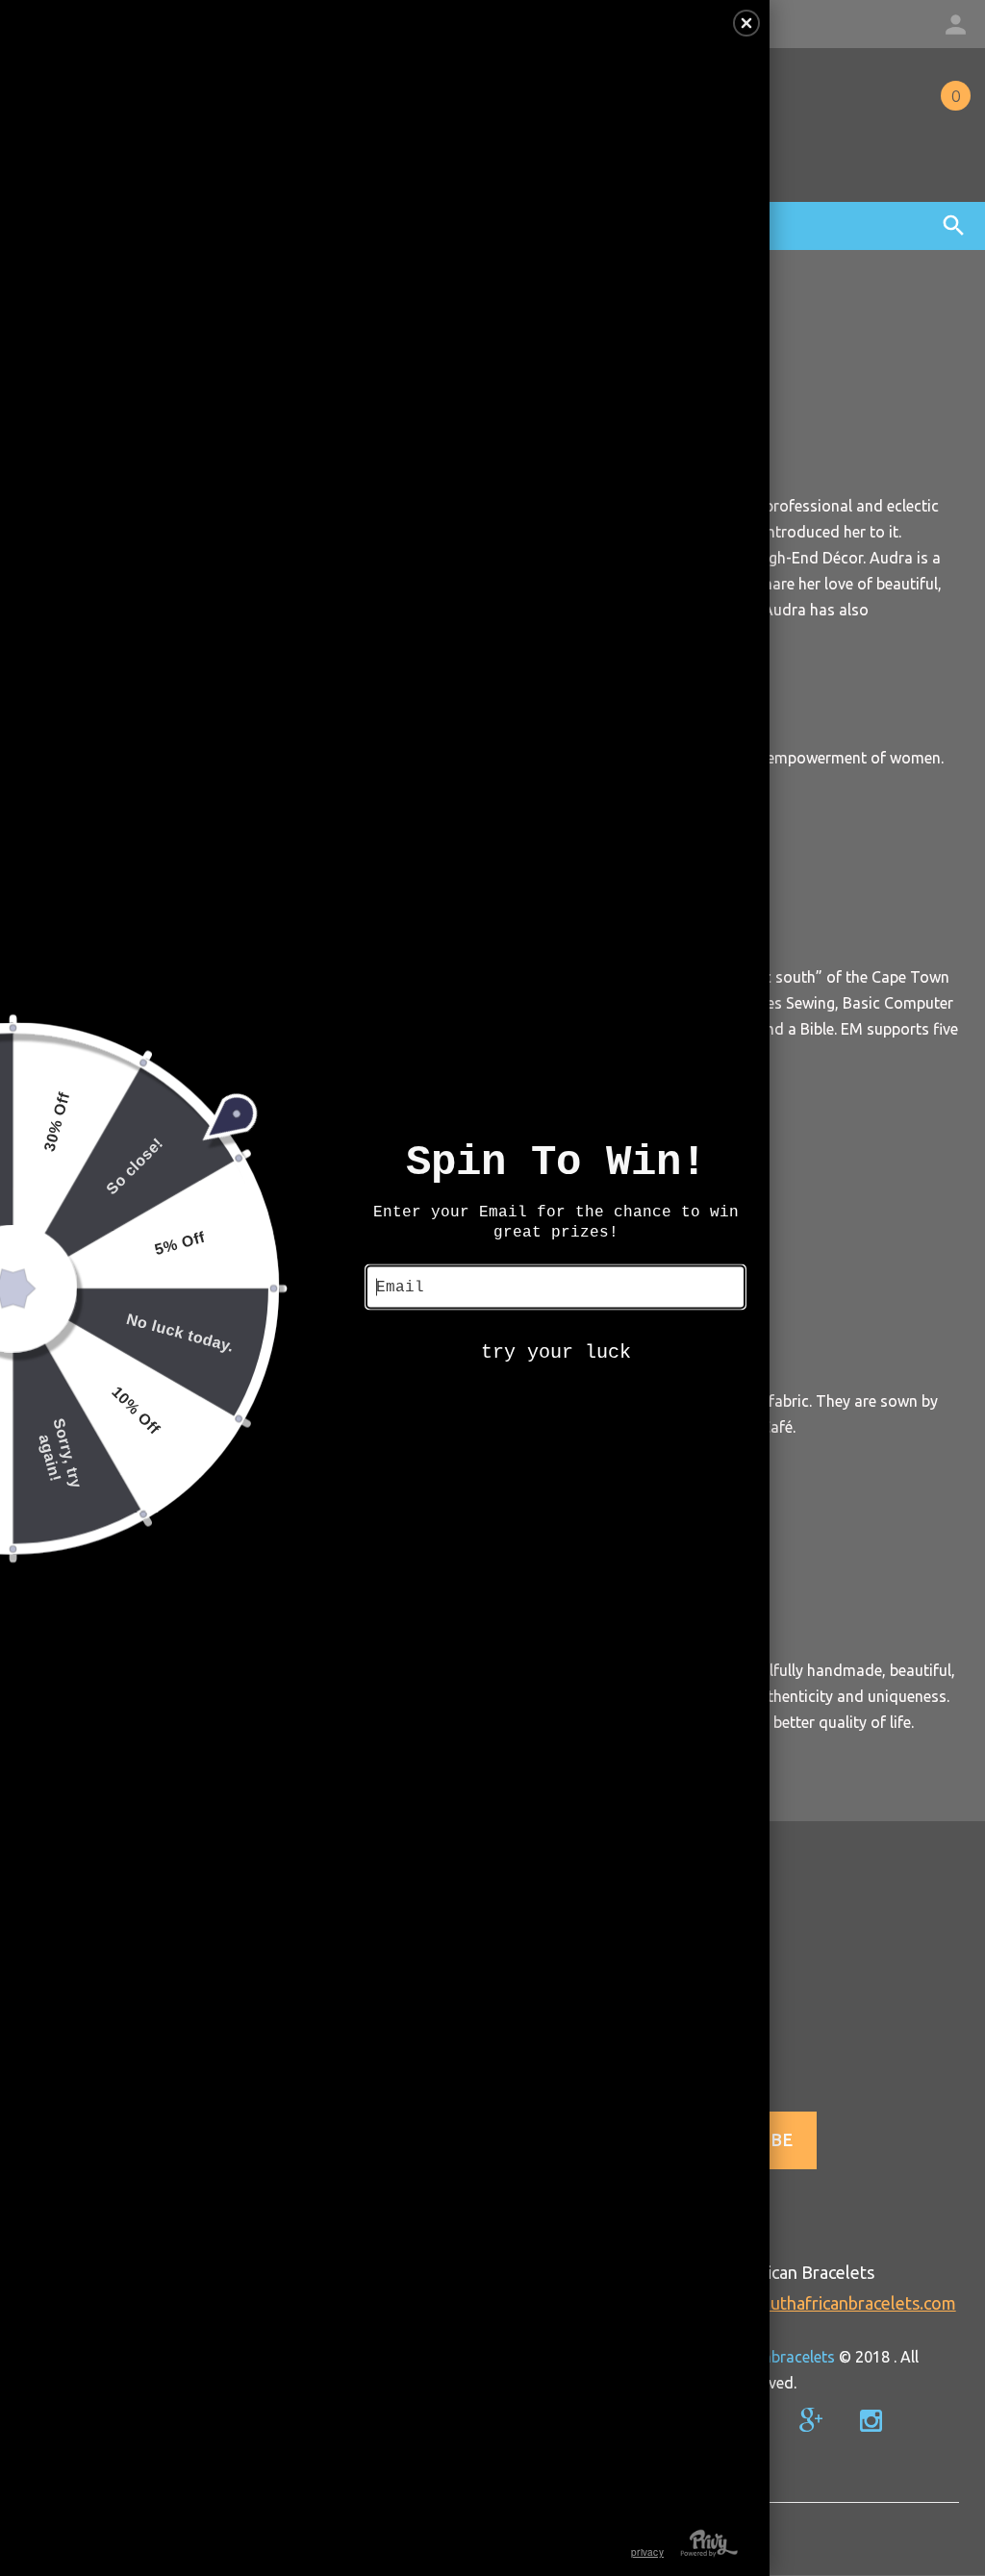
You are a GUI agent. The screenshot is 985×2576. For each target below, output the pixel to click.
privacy (647, 2552)
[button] (746, 23)
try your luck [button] (556, 1351)
